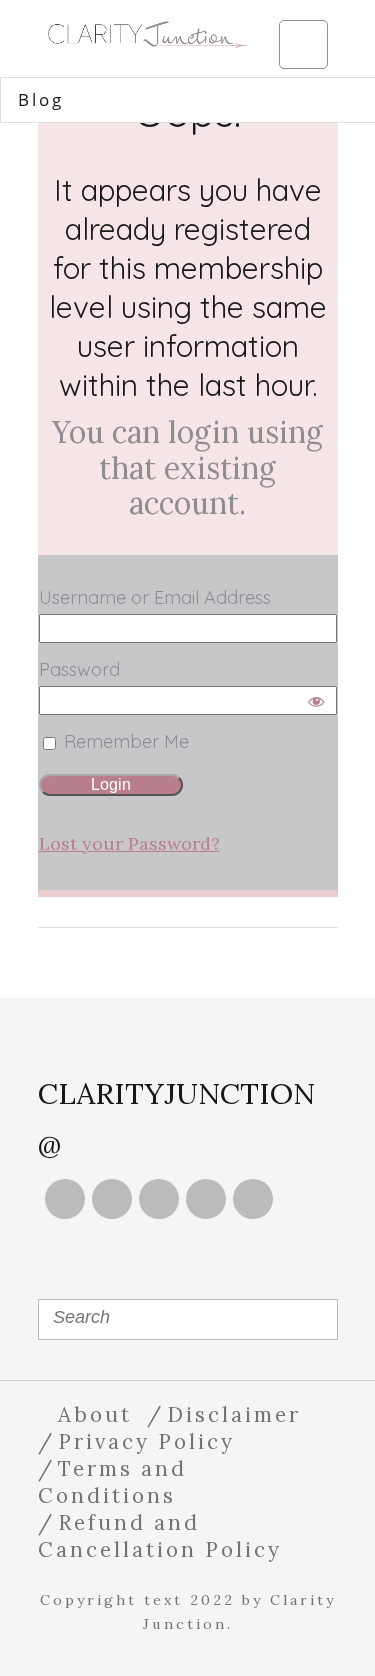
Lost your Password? (129, 843)
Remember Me (124, 741)
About (95, 1414)
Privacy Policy (146, 1441)
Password (79, 669)
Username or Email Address (155, 597)
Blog (41, 99)
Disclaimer (234, 1414)
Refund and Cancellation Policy (160, 1536)
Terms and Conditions (112, 1482)
